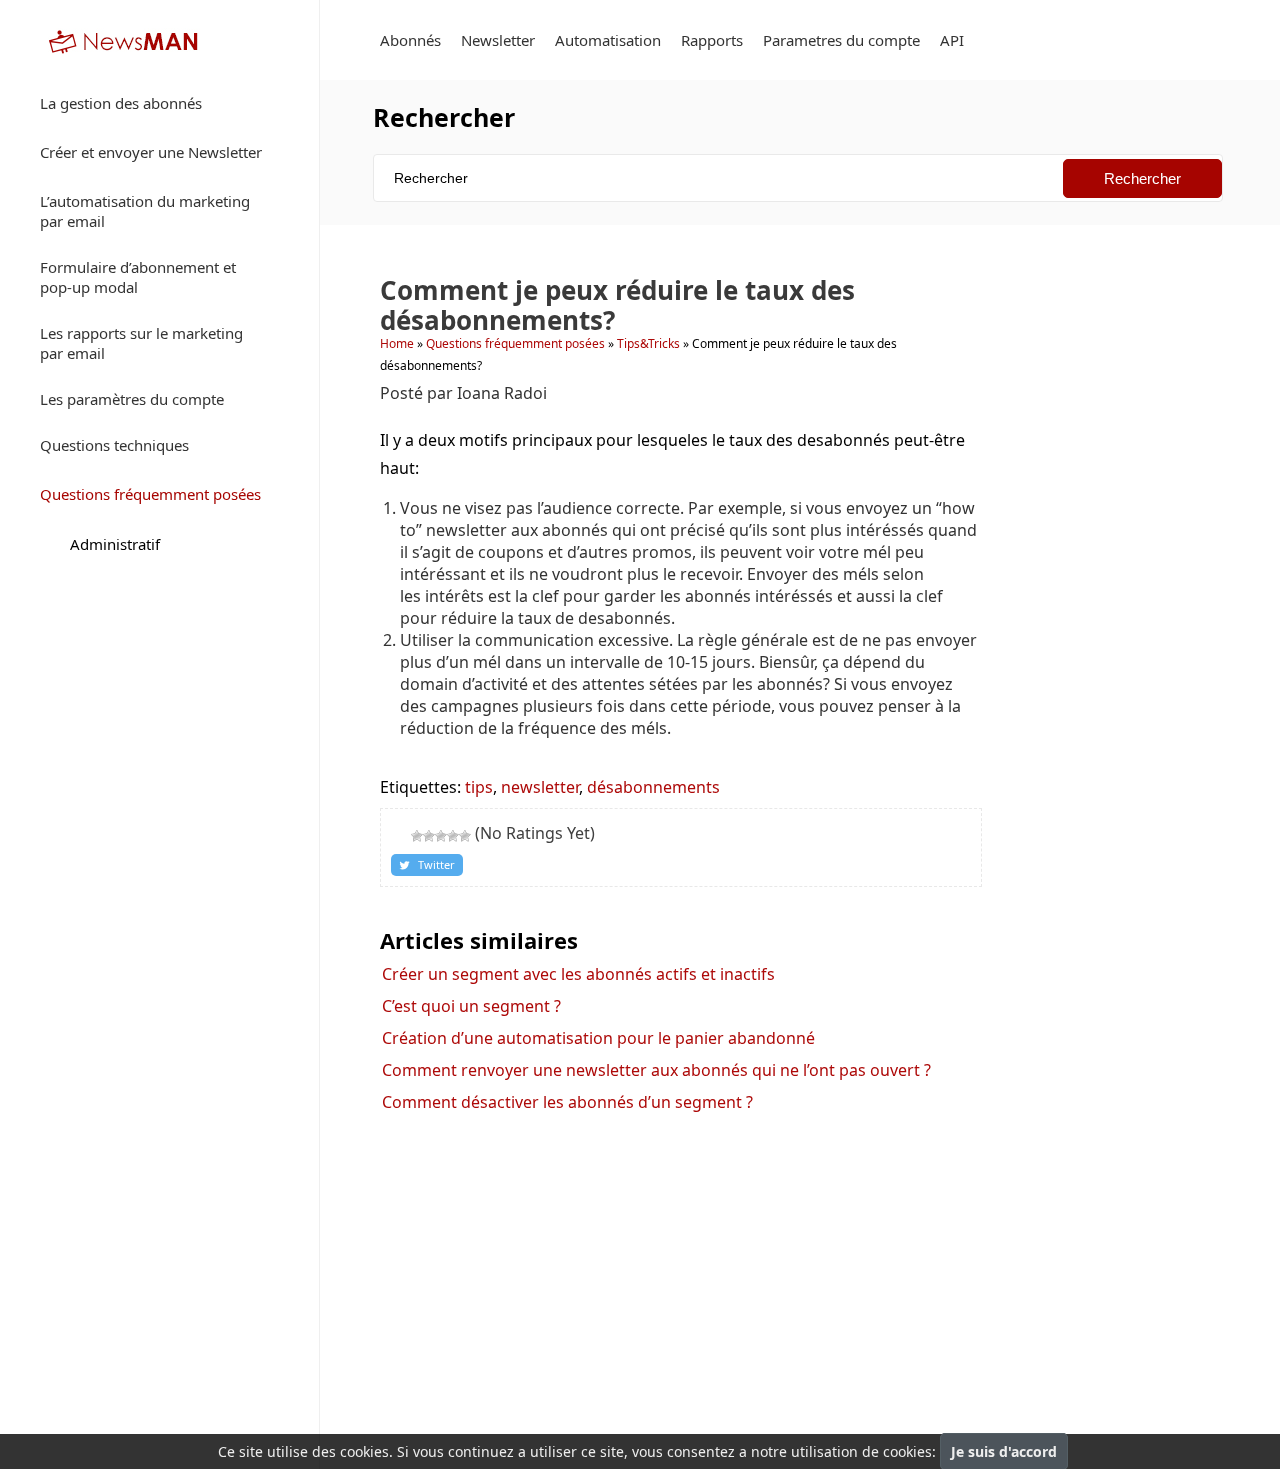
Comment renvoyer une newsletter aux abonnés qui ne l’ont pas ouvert (656, 1070)
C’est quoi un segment (471, 1006)
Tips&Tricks (648, 343)
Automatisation (608, 40)
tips (479, 787)
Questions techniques (114, 445)
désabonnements (653, 787)
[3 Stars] (441, 836)
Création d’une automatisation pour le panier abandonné (598, 1038)
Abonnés (410, 40)
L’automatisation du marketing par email (145, 211)
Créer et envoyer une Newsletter (151, 152)
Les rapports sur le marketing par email (141, 343)
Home (397, 343)
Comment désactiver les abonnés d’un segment (567, 1102)
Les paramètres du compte (132, 399)
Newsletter (498, 40)
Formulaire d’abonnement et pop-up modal (138, 277)
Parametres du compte (841, 40)
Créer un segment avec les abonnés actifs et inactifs (578, 974)
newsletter (540, 787)
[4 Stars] (453, 836)
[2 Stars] (429, 836)
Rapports (712, 40)
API (952, 40)
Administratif (115, 544)
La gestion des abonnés (121, 103)
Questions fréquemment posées (150, 494)
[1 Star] (417, 836)
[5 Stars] (465, 836)
